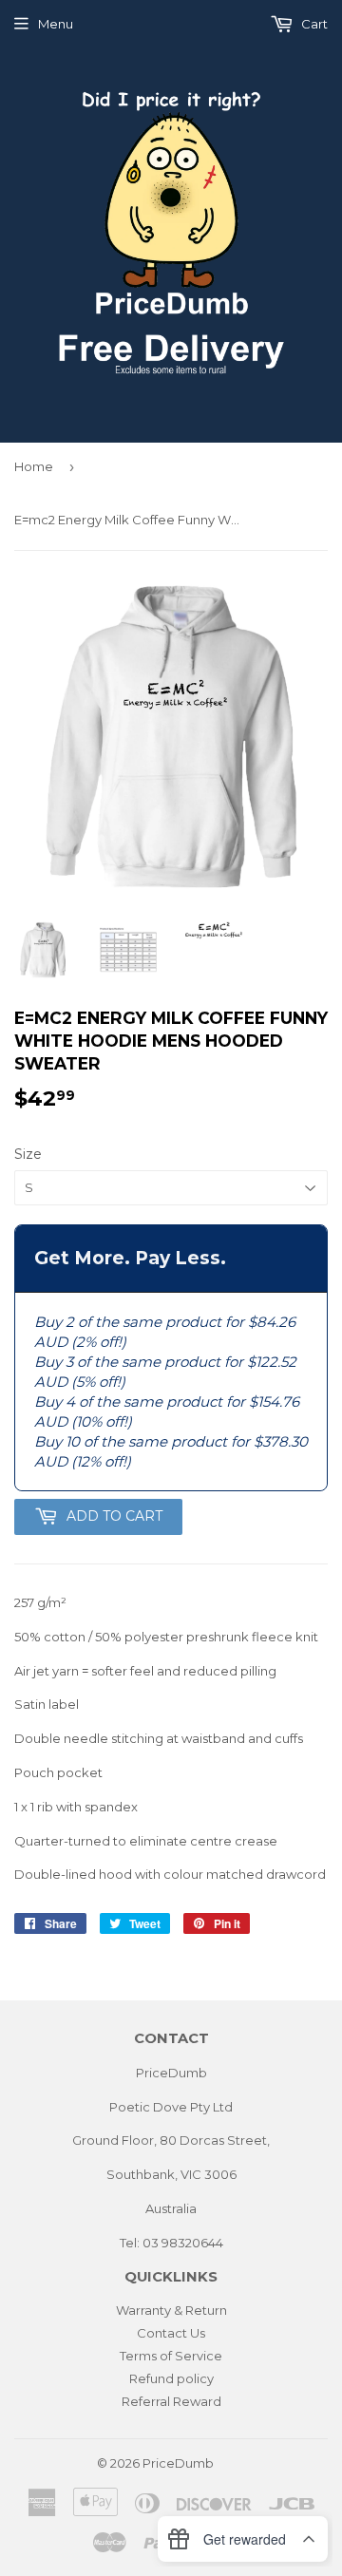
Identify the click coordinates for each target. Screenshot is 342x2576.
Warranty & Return (171, 2310)
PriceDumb (178, 2463)
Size (28, 1154)
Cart (313, 24)
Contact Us (171, 2333)
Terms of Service (171, 2356)
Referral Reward (171, 2401)
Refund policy (171, 2378)
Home (34, 466)
